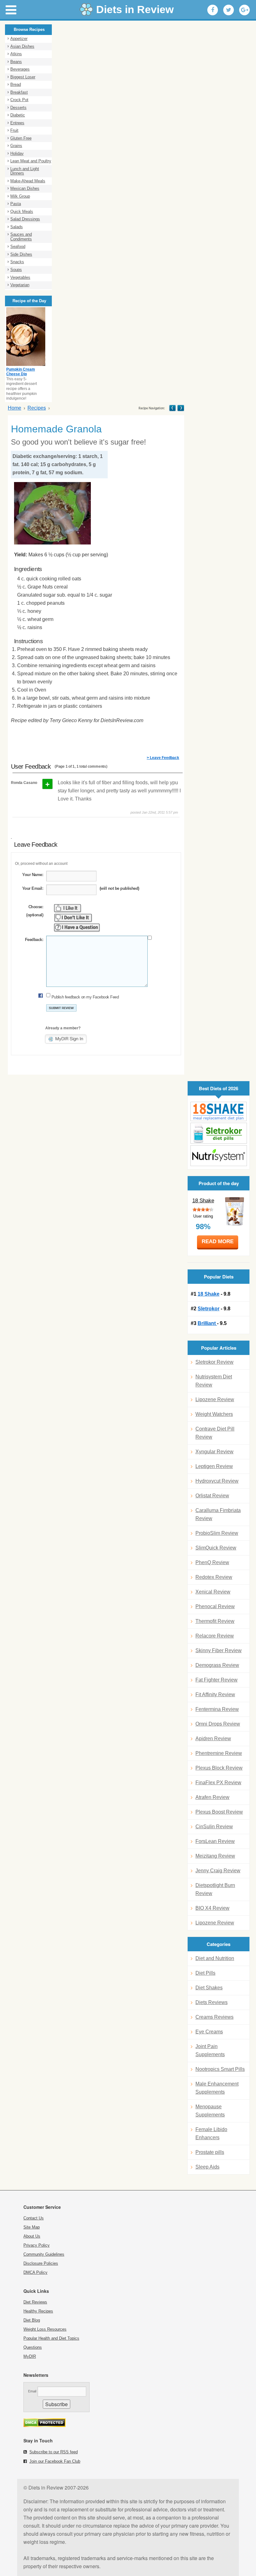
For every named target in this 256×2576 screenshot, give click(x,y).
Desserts (18, 108)
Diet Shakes (209, 1988)
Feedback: (34, 940)
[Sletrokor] (219, 1133)
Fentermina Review (217, 1709)
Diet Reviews (35, 2302)
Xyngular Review (214, 1452)
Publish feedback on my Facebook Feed (85, 997)
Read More (218, 1241)
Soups (16, 270)
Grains (16, 146)
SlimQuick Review (216, 1548)
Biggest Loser (23, 77)
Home (15, 408)
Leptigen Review (214, 1466)
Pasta (16, 204)
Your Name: (33, 875)
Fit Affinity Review (215, 1694)
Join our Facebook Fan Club (55, 2461)
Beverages (20, 69)
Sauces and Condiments (21, 237)
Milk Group (20, 196)
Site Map (32, 2227)
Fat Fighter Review (217, 1680)
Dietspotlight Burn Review (215, 1889)
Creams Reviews (214, 2017)
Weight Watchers (214, 1414)
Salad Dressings (25, 219)
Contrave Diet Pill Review (215, 1433)
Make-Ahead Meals (28, 181)
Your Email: (33, 888)
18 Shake (203, 1201)
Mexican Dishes (25, 188)
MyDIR (30, 2356)
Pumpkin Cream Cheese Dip (21, 372)
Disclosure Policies (41, 2263)
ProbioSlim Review (217, 1533)
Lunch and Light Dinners (25, 171)
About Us (32, 2236)
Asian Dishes (22, 46)
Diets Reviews (212, 2002)
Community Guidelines (44, 2254)
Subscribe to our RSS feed (54, 2452)
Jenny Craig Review (218, 1871)
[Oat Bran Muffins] (180, 408)
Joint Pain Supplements (210, 2050)
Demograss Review (217, 1665)
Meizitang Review (215, 1856)
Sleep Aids (207, 2167)
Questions (33, 2347)
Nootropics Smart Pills (220, 2069)
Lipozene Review (215, 1399)
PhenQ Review (212, 1562)
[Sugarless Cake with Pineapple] (172, 408)
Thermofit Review (215, 1621)
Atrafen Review (212, 1797)
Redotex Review (214, 1577)
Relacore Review (215, 1636)
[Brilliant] (219, 1156)
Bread (16, 84)
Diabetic (18, 115)
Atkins (16, 54)
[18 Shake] (219, 1112)
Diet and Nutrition (215, 1958)
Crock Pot (19, 100)
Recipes (37, 408)
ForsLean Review (215, 1841)
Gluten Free (21, 138)
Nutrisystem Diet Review (214, 1381)
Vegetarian (20, 285)
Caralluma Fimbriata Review (218, 1514)
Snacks (17, 262)
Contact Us (34, 2218)
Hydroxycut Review (217, 1481)
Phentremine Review (219, 1753)
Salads (17, 227)
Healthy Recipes (38, 2311)
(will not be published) (119, 888)
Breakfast (19, 92)
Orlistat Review (212, 1496)
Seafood (18, 246)
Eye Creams (209, 2032)
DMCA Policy (35, 2272)
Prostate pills (210, 2152)
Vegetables (20, 277)
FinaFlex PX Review (218, 1783)
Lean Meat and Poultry (31, 161)
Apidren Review (213, 1739)
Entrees (17, 123)
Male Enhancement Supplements (217, 2088)
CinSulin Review (214, 1827)
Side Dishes (21, 254)
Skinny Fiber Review (219, 1650)
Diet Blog (32, 2320)
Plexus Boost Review (219, 1812)
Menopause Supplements (210, 2111)
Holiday (17, 153)
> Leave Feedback (163, 758)
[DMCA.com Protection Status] (44, 2425)
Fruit (14, 130)
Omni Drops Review (218, 1724)
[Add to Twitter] (229, 10)
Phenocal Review (215, 1606)
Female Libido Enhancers (211, 2133)
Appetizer (19, 39)
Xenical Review (213, 1592)
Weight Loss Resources (45, 2329)
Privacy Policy (37, 2245)
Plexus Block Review (219, 1768)
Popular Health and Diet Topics (51, 2338)
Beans (16, 62)
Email (32, 2391)
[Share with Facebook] (213, 10)
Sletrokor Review (214, 1362)
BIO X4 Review (212, 1908)
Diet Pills (205, 1973)
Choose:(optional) (35, 911)
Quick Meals (22, 212)
